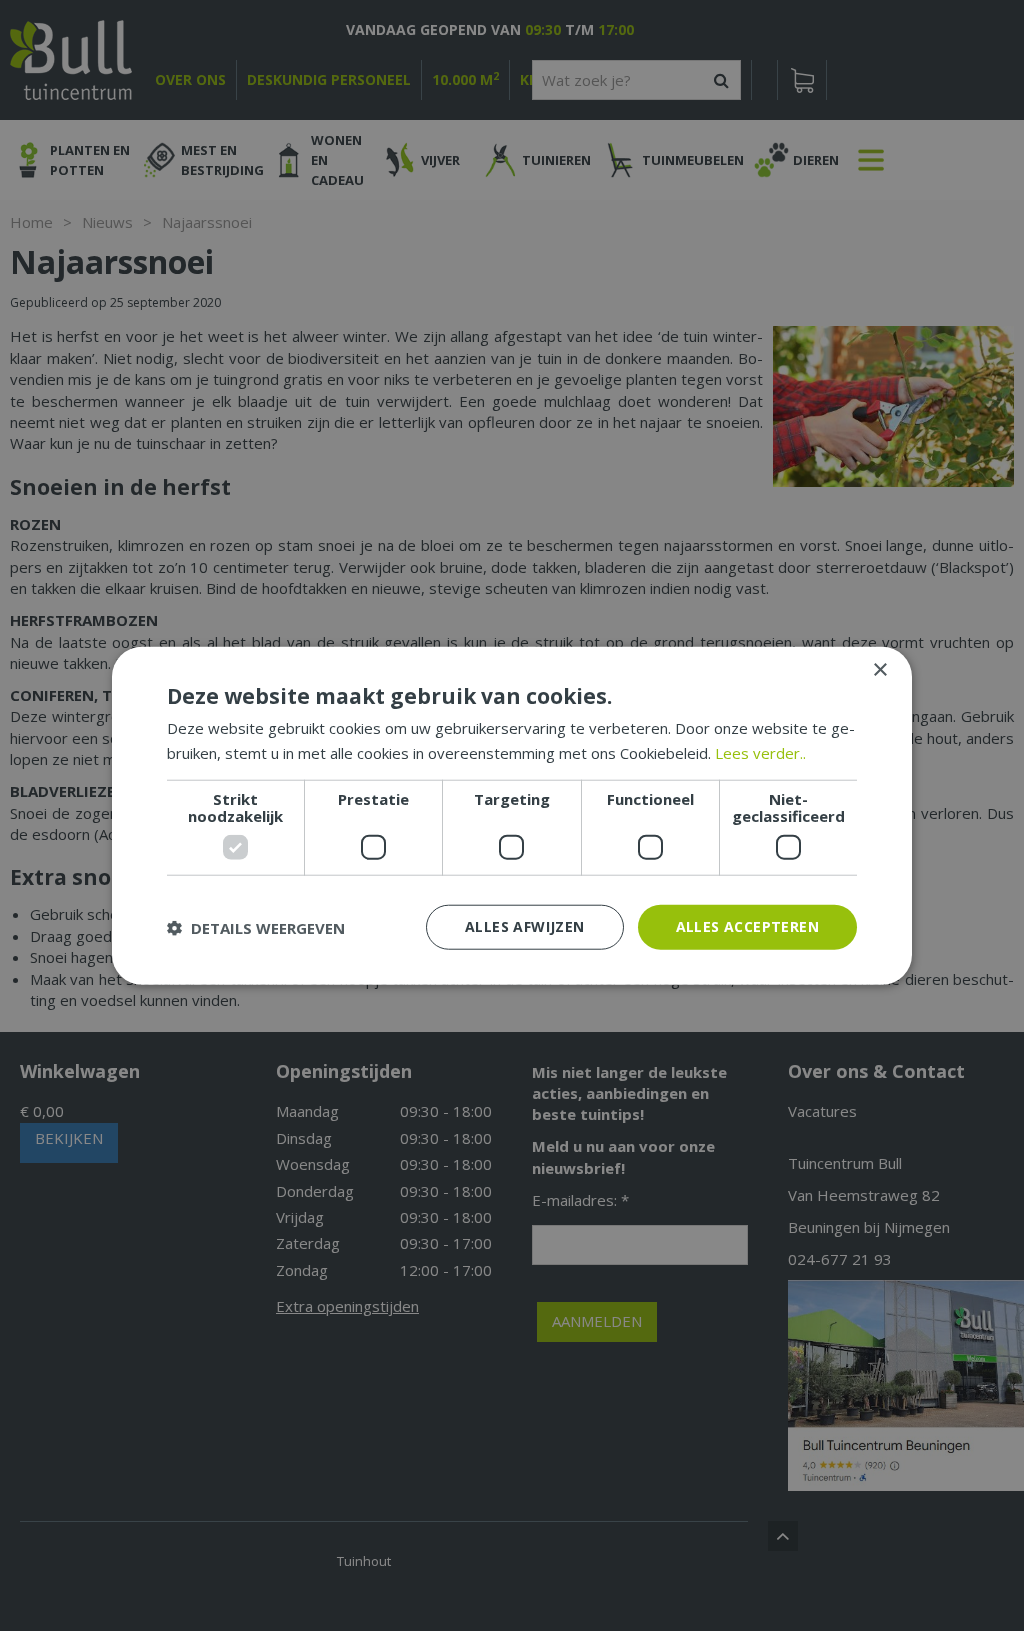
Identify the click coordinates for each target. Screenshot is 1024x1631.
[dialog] (512, 815)
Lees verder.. (760, 752)
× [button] (879, 669)
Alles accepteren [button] (747, 926)
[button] (256, 927)
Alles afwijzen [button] (525, 926)
